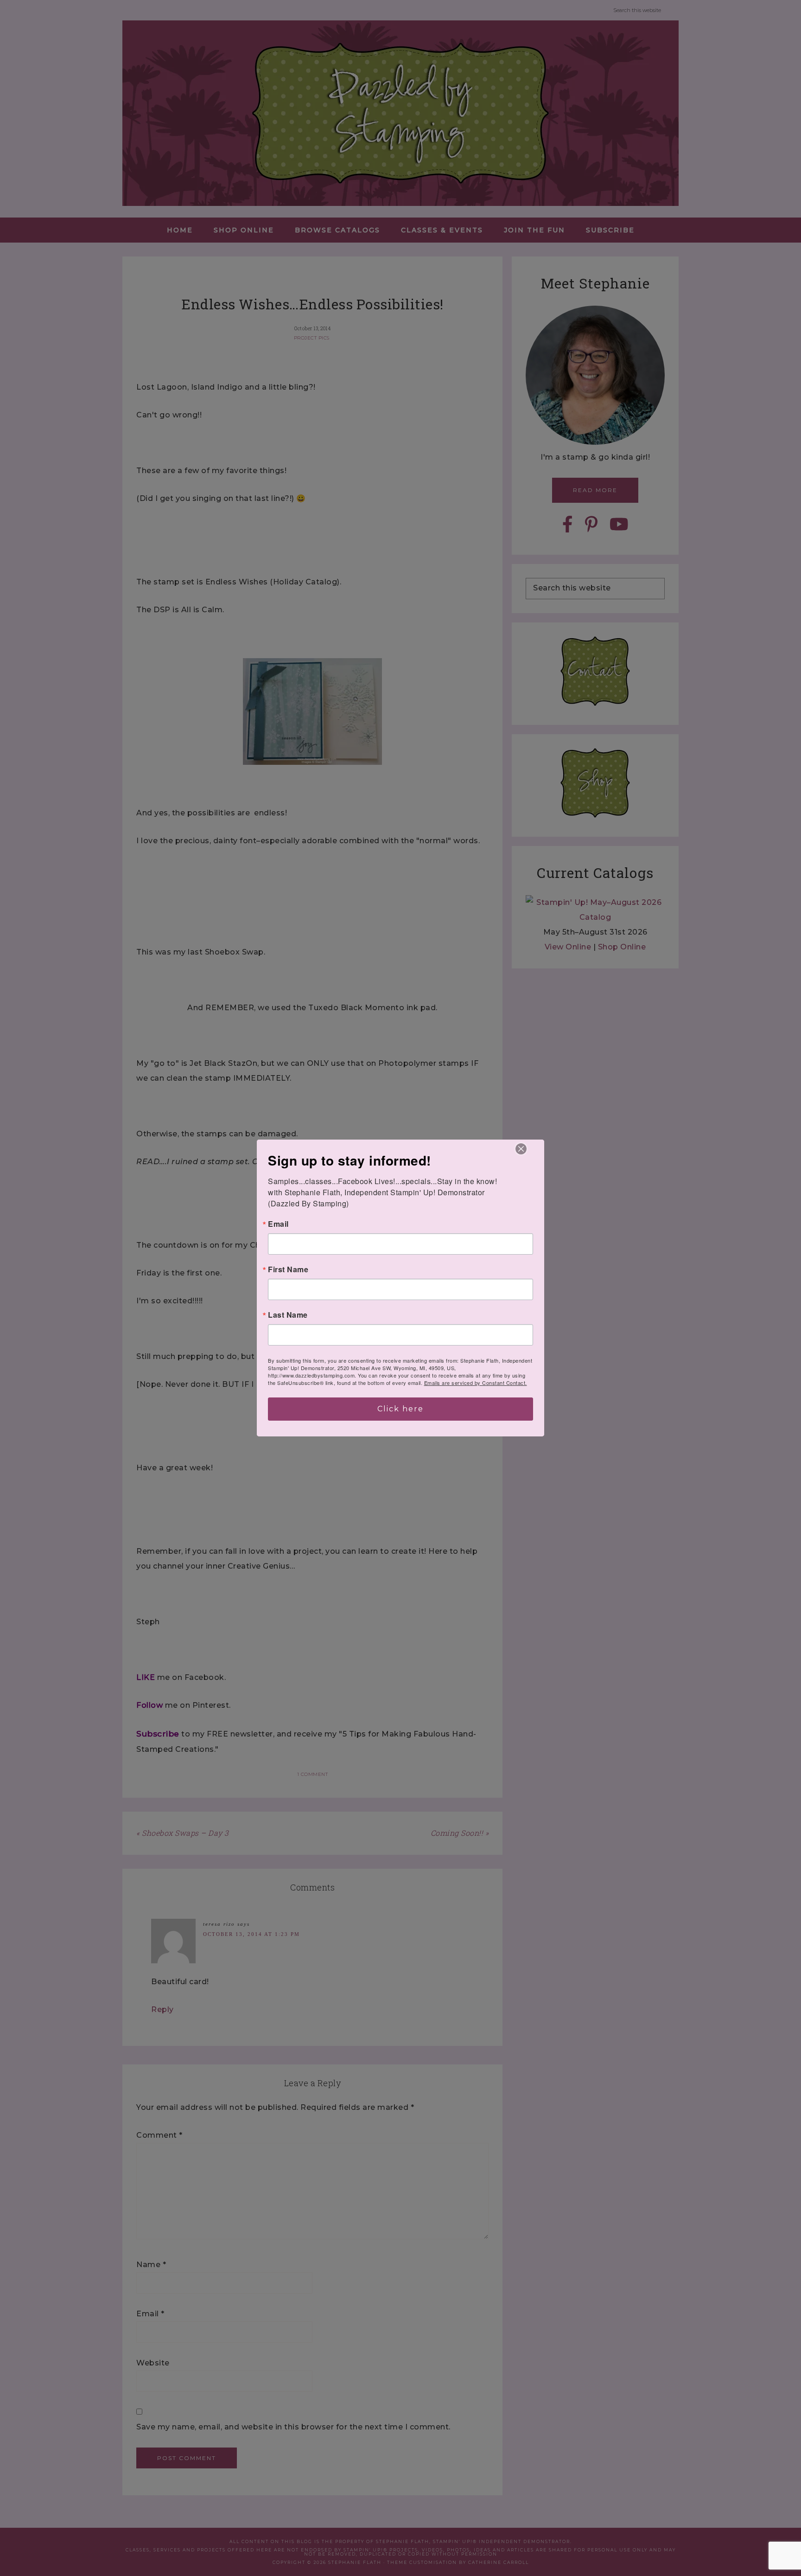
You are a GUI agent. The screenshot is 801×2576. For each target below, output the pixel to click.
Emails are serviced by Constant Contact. (476, 1383)
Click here (400, 1409)
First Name (288, 1269)
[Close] (521, 1149)
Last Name (288, 1315)
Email (278, 1224)
